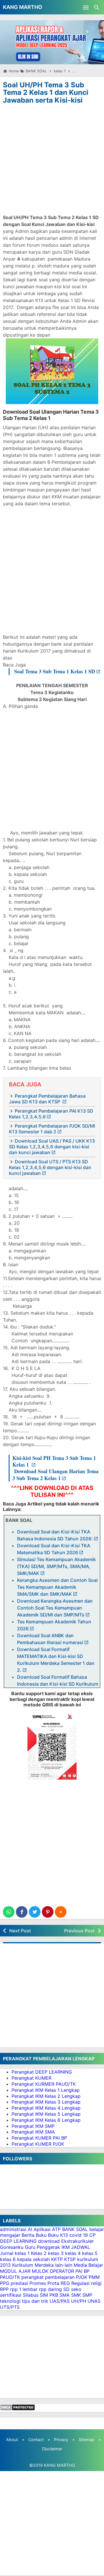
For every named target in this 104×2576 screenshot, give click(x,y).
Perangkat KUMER (31, 2078)
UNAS (94, 2301)
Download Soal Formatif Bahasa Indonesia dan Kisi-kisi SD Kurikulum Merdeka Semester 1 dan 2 (58, 1684)
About (12, 2440)
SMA (65, 2295)
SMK (76, 2295)
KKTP (57, 2259)
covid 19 (79, 2235)
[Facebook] (22, 1912)
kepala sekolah (33, 2259)
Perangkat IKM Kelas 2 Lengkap (46, 2096)
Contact (36, 2440)
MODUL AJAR (15, 2271)
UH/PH (79, 2301)
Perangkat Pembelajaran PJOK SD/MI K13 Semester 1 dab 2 (52, 1129)
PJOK (82, 2277)
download (49, 2241)
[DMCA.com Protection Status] (17, 2409)
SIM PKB (49, 2295)
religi (96, 2283)
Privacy (61, 2440)
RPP (4, 2289)
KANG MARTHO (23, 7)
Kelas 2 (39, 2253)
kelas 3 (56, 2253)
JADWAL (81, 2247)
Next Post (20, 1931)
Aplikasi (42, 2229)
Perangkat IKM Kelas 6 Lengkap (46, 2120)
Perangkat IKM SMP (33, 2126)
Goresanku (12, 2247)
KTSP (70, 2259)
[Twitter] (35, 1912)
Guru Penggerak (42, 2247)
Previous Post (79, 1931)
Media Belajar (88, 2265)
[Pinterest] (48, 1912)
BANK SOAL (75, 2229)
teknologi (10, 2301)
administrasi (13, 2229)
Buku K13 (58, 2235)
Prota (53, 2283)
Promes (38, 2283)
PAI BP (82, 2271)
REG (65, 2283)
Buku (41, 2235)
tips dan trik (35, 2301)
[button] (61, 1912)
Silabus (31, 2295)
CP (92, 2235)
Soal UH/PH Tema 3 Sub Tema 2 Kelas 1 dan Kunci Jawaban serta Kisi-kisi (46, 93)
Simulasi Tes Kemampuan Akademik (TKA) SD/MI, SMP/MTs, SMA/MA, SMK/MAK (56, 1566)
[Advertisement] (52, 160)
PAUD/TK (10, 2277)
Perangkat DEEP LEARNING (42, 2072)
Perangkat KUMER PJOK (38, 2144)
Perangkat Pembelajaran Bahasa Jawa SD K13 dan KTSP (47, 1099)
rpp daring (50, 2289)
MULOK (40, 2271)
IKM (66, 2247)
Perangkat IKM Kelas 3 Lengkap (46, 2102)
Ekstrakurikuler (78, 2241)
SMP (87, 2295)
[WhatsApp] (9, 1912)
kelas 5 (90, 2253)
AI (30, 2229)
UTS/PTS (10, 2307)
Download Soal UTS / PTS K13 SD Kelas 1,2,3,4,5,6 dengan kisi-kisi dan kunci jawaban (50, 1167)
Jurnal (7, 2253)
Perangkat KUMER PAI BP (39, 2138)
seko (76, 2289)
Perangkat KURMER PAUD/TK (44, 2084)
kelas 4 (73, 2253)
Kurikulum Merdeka (33, 2265)
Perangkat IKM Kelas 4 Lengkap (46, 2108)
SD (66, 2289)
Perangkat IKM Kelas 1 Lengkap (46, 2090)
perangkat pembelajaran (48, 2277)
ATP (56, 2229)
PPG (5, 2283)
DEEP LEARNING (18, 2241)
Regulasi (80, 2283)
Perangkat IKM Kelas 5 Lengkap (46, 2114)
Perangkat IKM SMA (33, 2132)
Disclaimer (52, 2449)
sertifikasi (11, 2295)
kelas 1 (22, 2253)
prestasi (19, 2283)
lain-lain (64, 2265)
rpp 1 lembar (24, 2289)
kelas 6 (8, 2259)
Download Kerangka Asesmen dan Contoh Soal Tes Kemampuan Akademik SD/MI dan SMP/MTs (55, 1608)
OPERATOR (62, 2271)
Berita (28, 2235)
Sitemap (87, 2440)
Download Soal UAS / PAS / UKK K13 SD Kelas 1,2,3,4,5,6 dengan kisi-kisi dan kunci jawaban (52, 1147)
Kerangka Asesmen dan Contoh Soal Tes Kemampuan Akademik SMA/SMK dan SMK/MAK (57, 1587)
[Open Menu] (86, 7)
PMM (94, 2277)
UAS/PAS (60, 2301)
